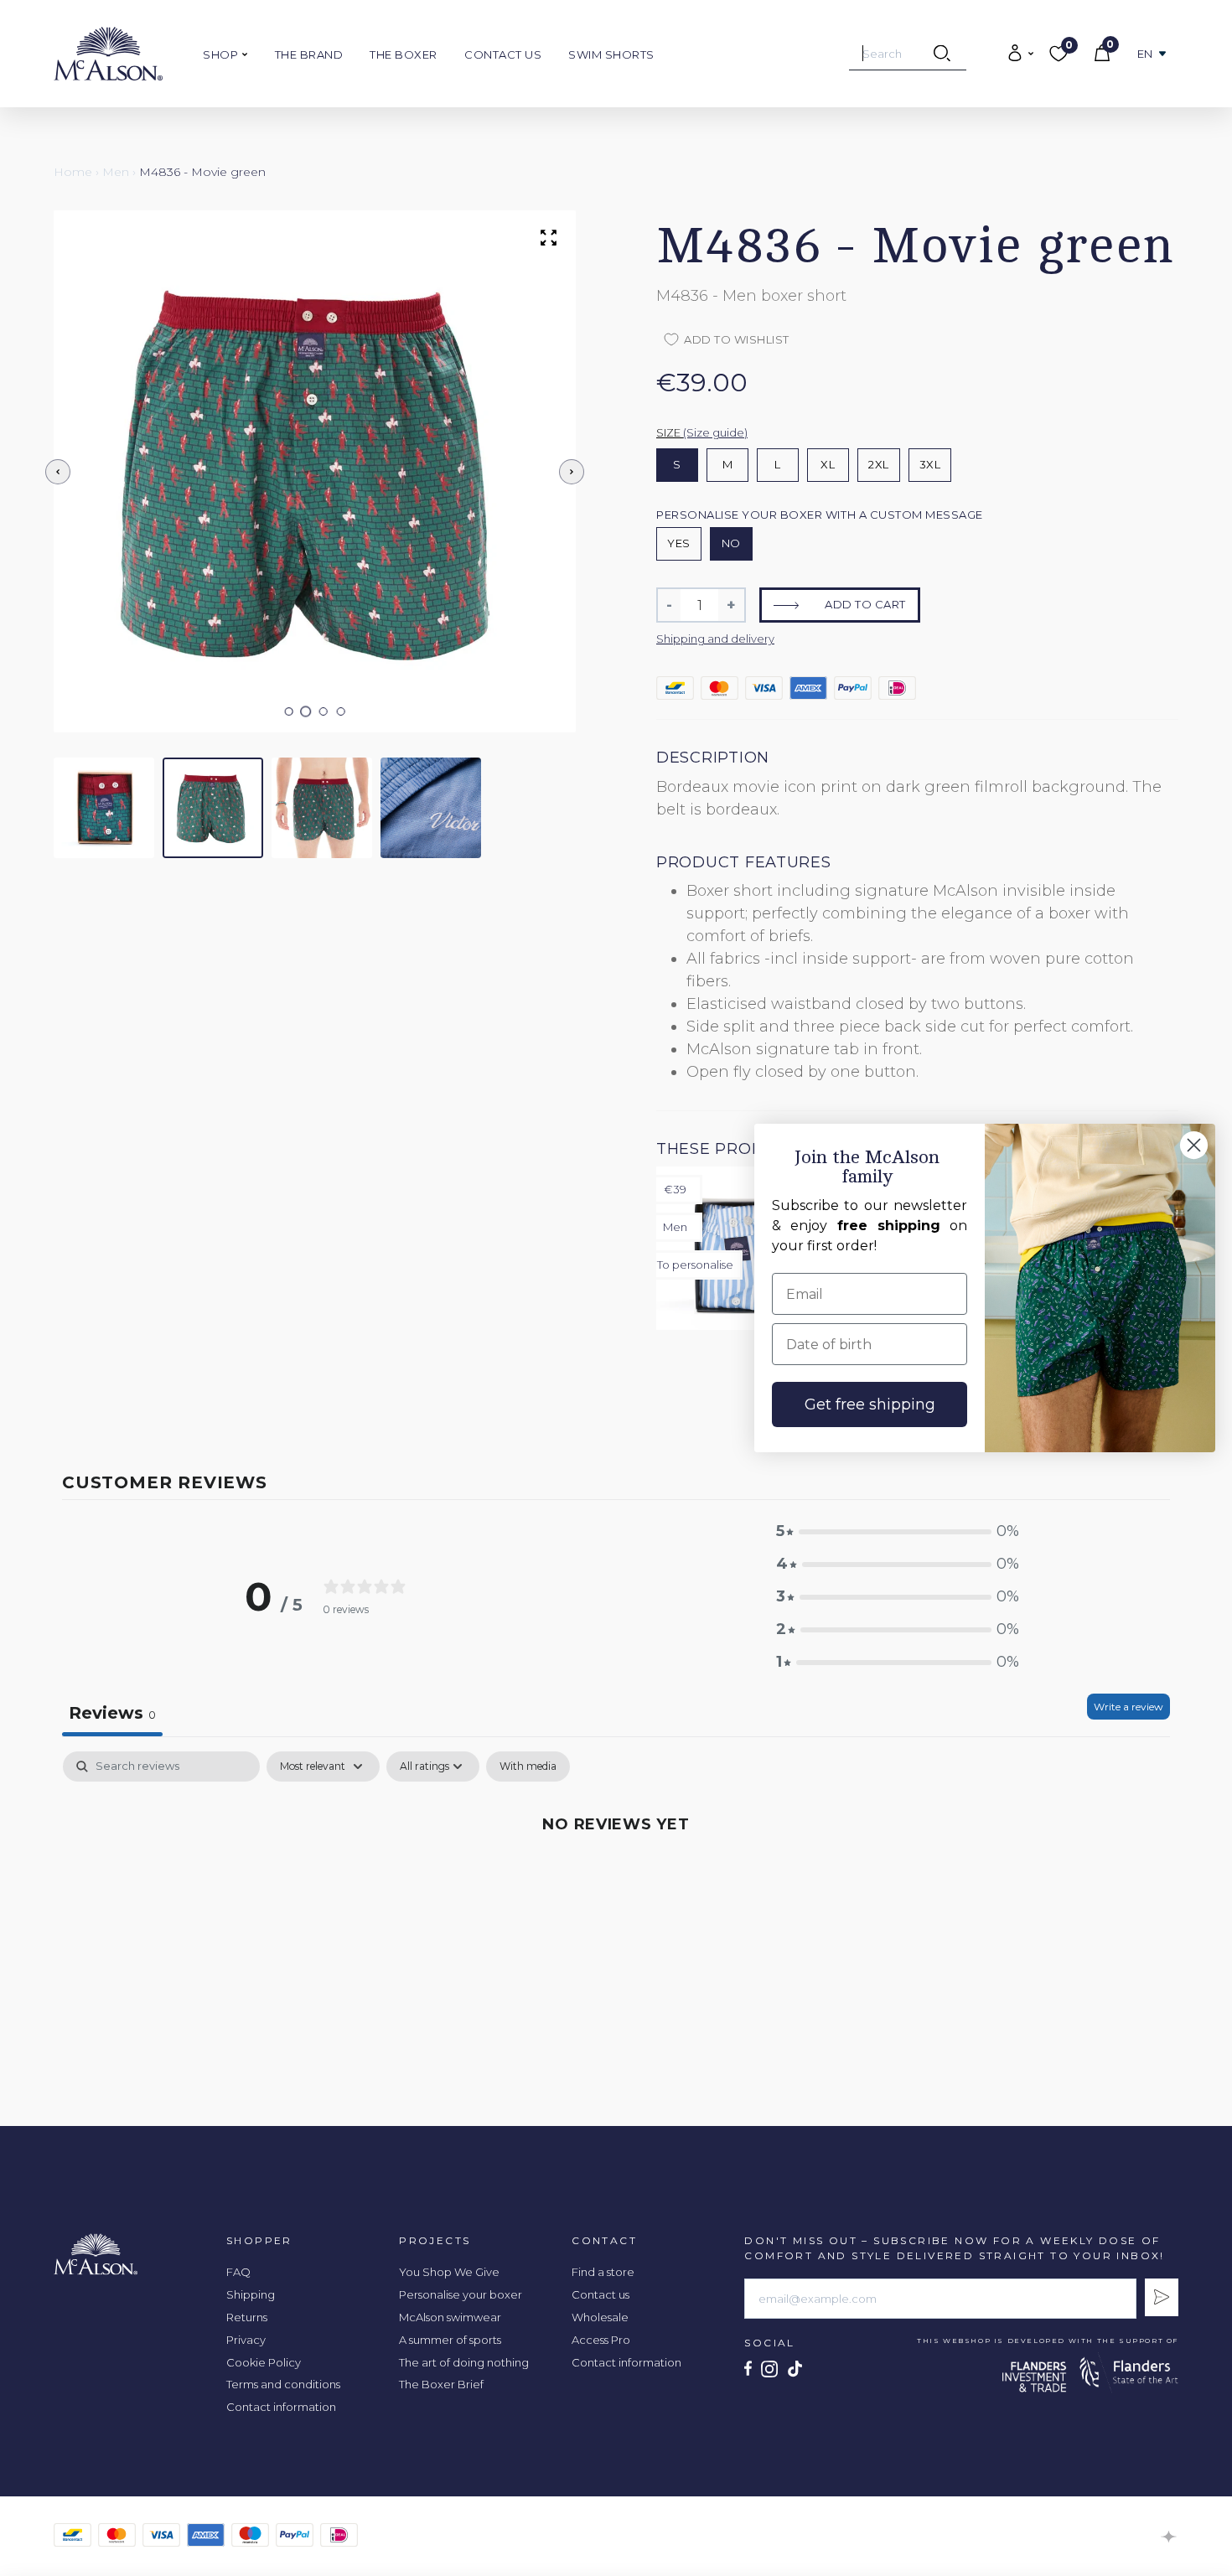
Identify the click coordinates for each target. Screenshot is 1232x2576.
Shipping (251, 2294)
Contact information (281, 2407)
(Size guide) (715, 432)
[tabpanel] (616, 1880)
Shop (222, 54)
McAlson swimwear (450, 2317)
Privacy (246, 2340)
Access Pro (601, 2340)
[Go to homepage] (108, 54)
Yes (679, 543)
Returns (247, 2317)
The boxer (404, 54)
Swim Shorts (611, 54)
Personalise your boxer (461, 2294)
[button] (289, 711)
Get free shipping (870, 1404)
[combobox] (908, 54)
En (1145, 54)
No (731, 543)
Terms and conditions (283, 2384)
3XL (930, 464)
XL (828, 464)
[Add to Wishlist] (929, 135)
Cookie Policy (264, 2362)
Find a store (603, 2272)
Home (73, 172)
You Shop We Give (449, 2272)
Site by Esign (1170, 2537)
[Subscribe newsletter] (1162, 2297)
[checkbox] (528, 1766)
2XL (879, 464)
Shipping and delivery (715, 639)
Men (116, 172)
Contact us (503, 54)
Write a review (1128, 1707)
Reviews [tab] (112, 1713)
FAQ (238, 2272)
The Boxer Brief (441, 2384)
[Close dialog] (1194, 1145)
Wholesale (600, 2317)
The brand (309, 54)
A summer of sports (450, 2340)
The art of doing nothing (464, 2362)
